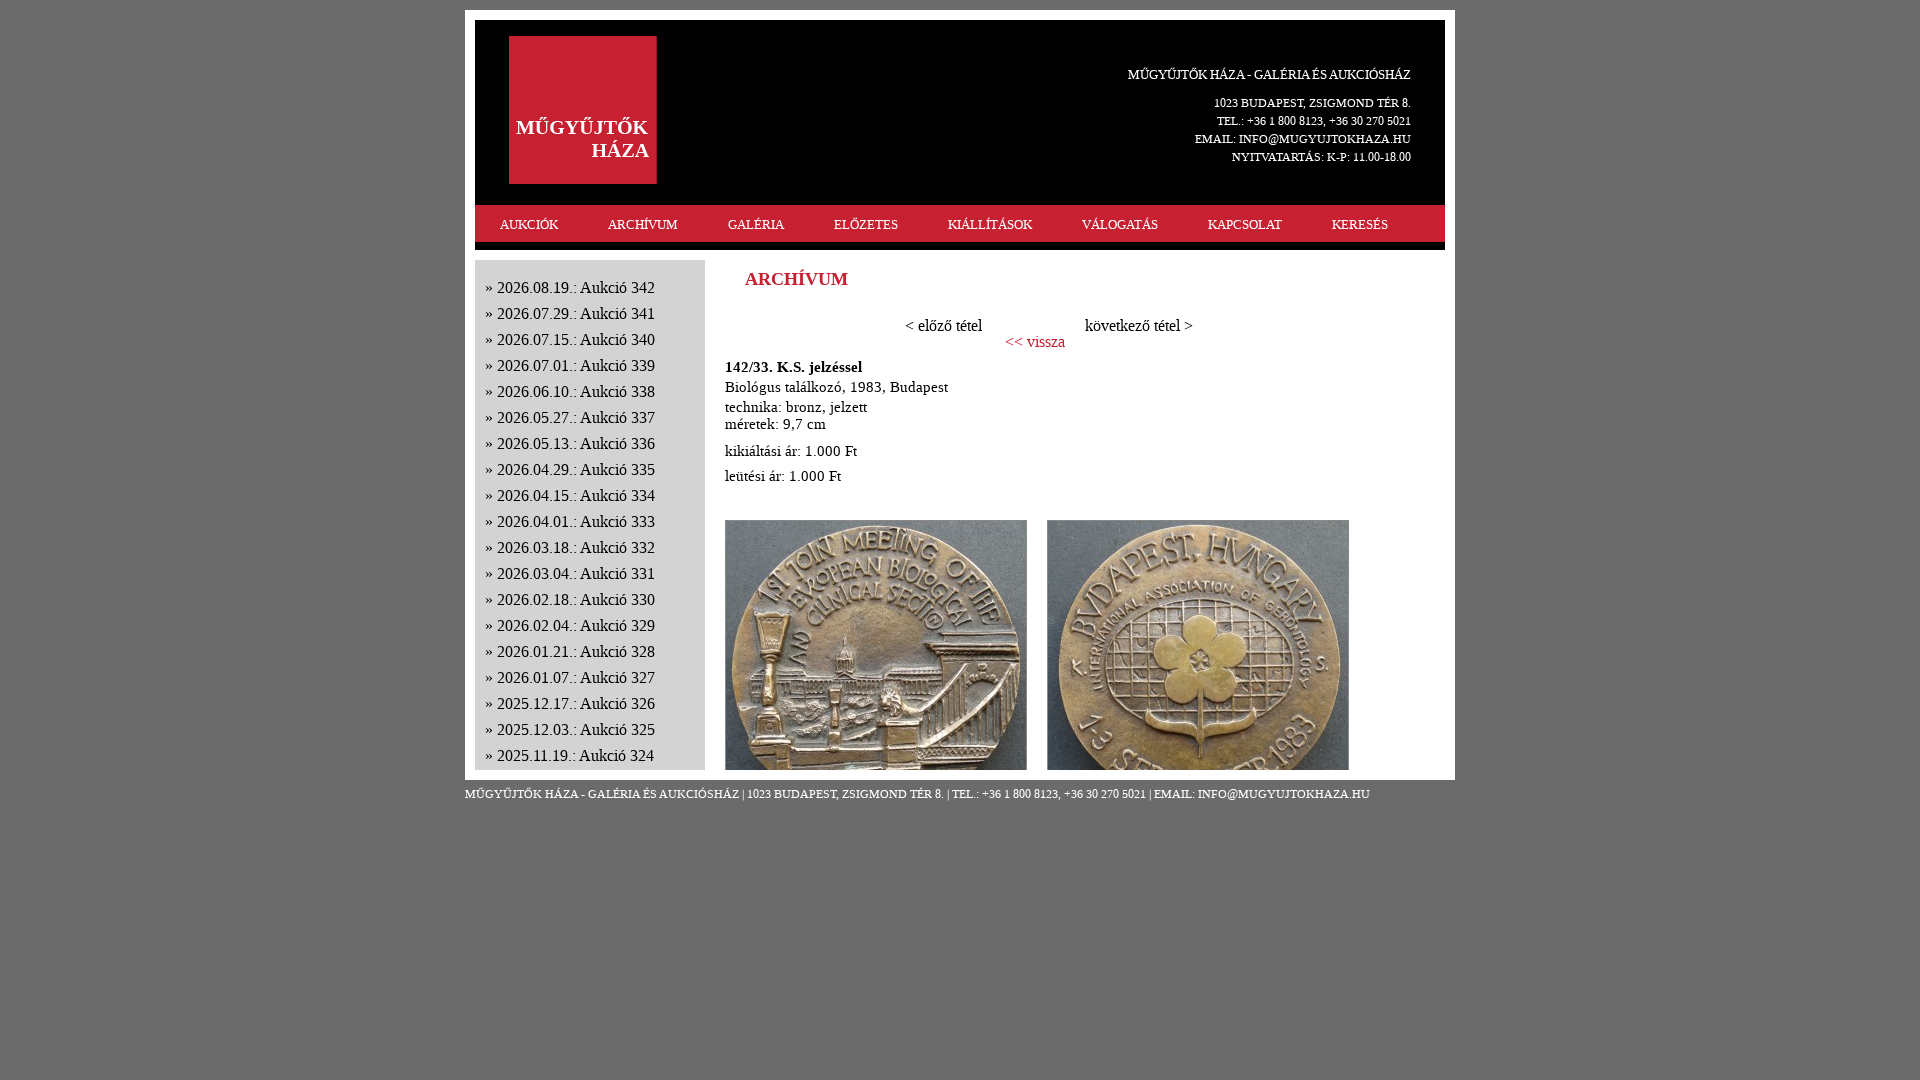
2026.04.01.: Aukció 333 (576, 521)
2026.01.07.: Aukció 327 (576, 677)
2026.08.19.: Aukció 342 (576, 287)
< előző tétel (943, 325)
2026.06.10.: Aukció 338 (576, 391)
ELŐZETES (866, 224)
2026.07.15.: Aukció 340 (576, 339)
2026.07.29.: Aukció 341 (576, 313)
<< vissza (1035, 342)
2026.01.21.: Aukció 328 (576, 651)
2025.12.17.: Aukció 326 (576, 703)
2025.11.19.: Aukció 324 (575, 755)
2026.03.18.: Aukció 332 (576, 547)
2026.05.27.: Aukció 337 (576, 417)
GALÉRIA (756, 224)
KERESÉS (1360, 224)
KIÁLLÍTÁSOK (990, 224)
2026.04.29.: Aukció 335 (576, 469)
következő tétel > (1139, 325)
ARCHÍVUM (643, 224)
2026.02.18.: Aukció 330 (576, 599)
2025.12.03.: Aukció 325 (576, 729)
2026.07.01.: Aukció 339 (576, 365)
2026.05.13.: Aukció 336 (576, 443)
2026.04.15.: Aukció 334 (576, 495)
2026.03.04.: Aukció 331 (576, 573)
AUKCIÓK (529, 224)
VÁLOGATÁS (1120, 224)
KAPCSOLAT (1245, 224)
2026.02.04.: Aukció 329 (576, 625)
